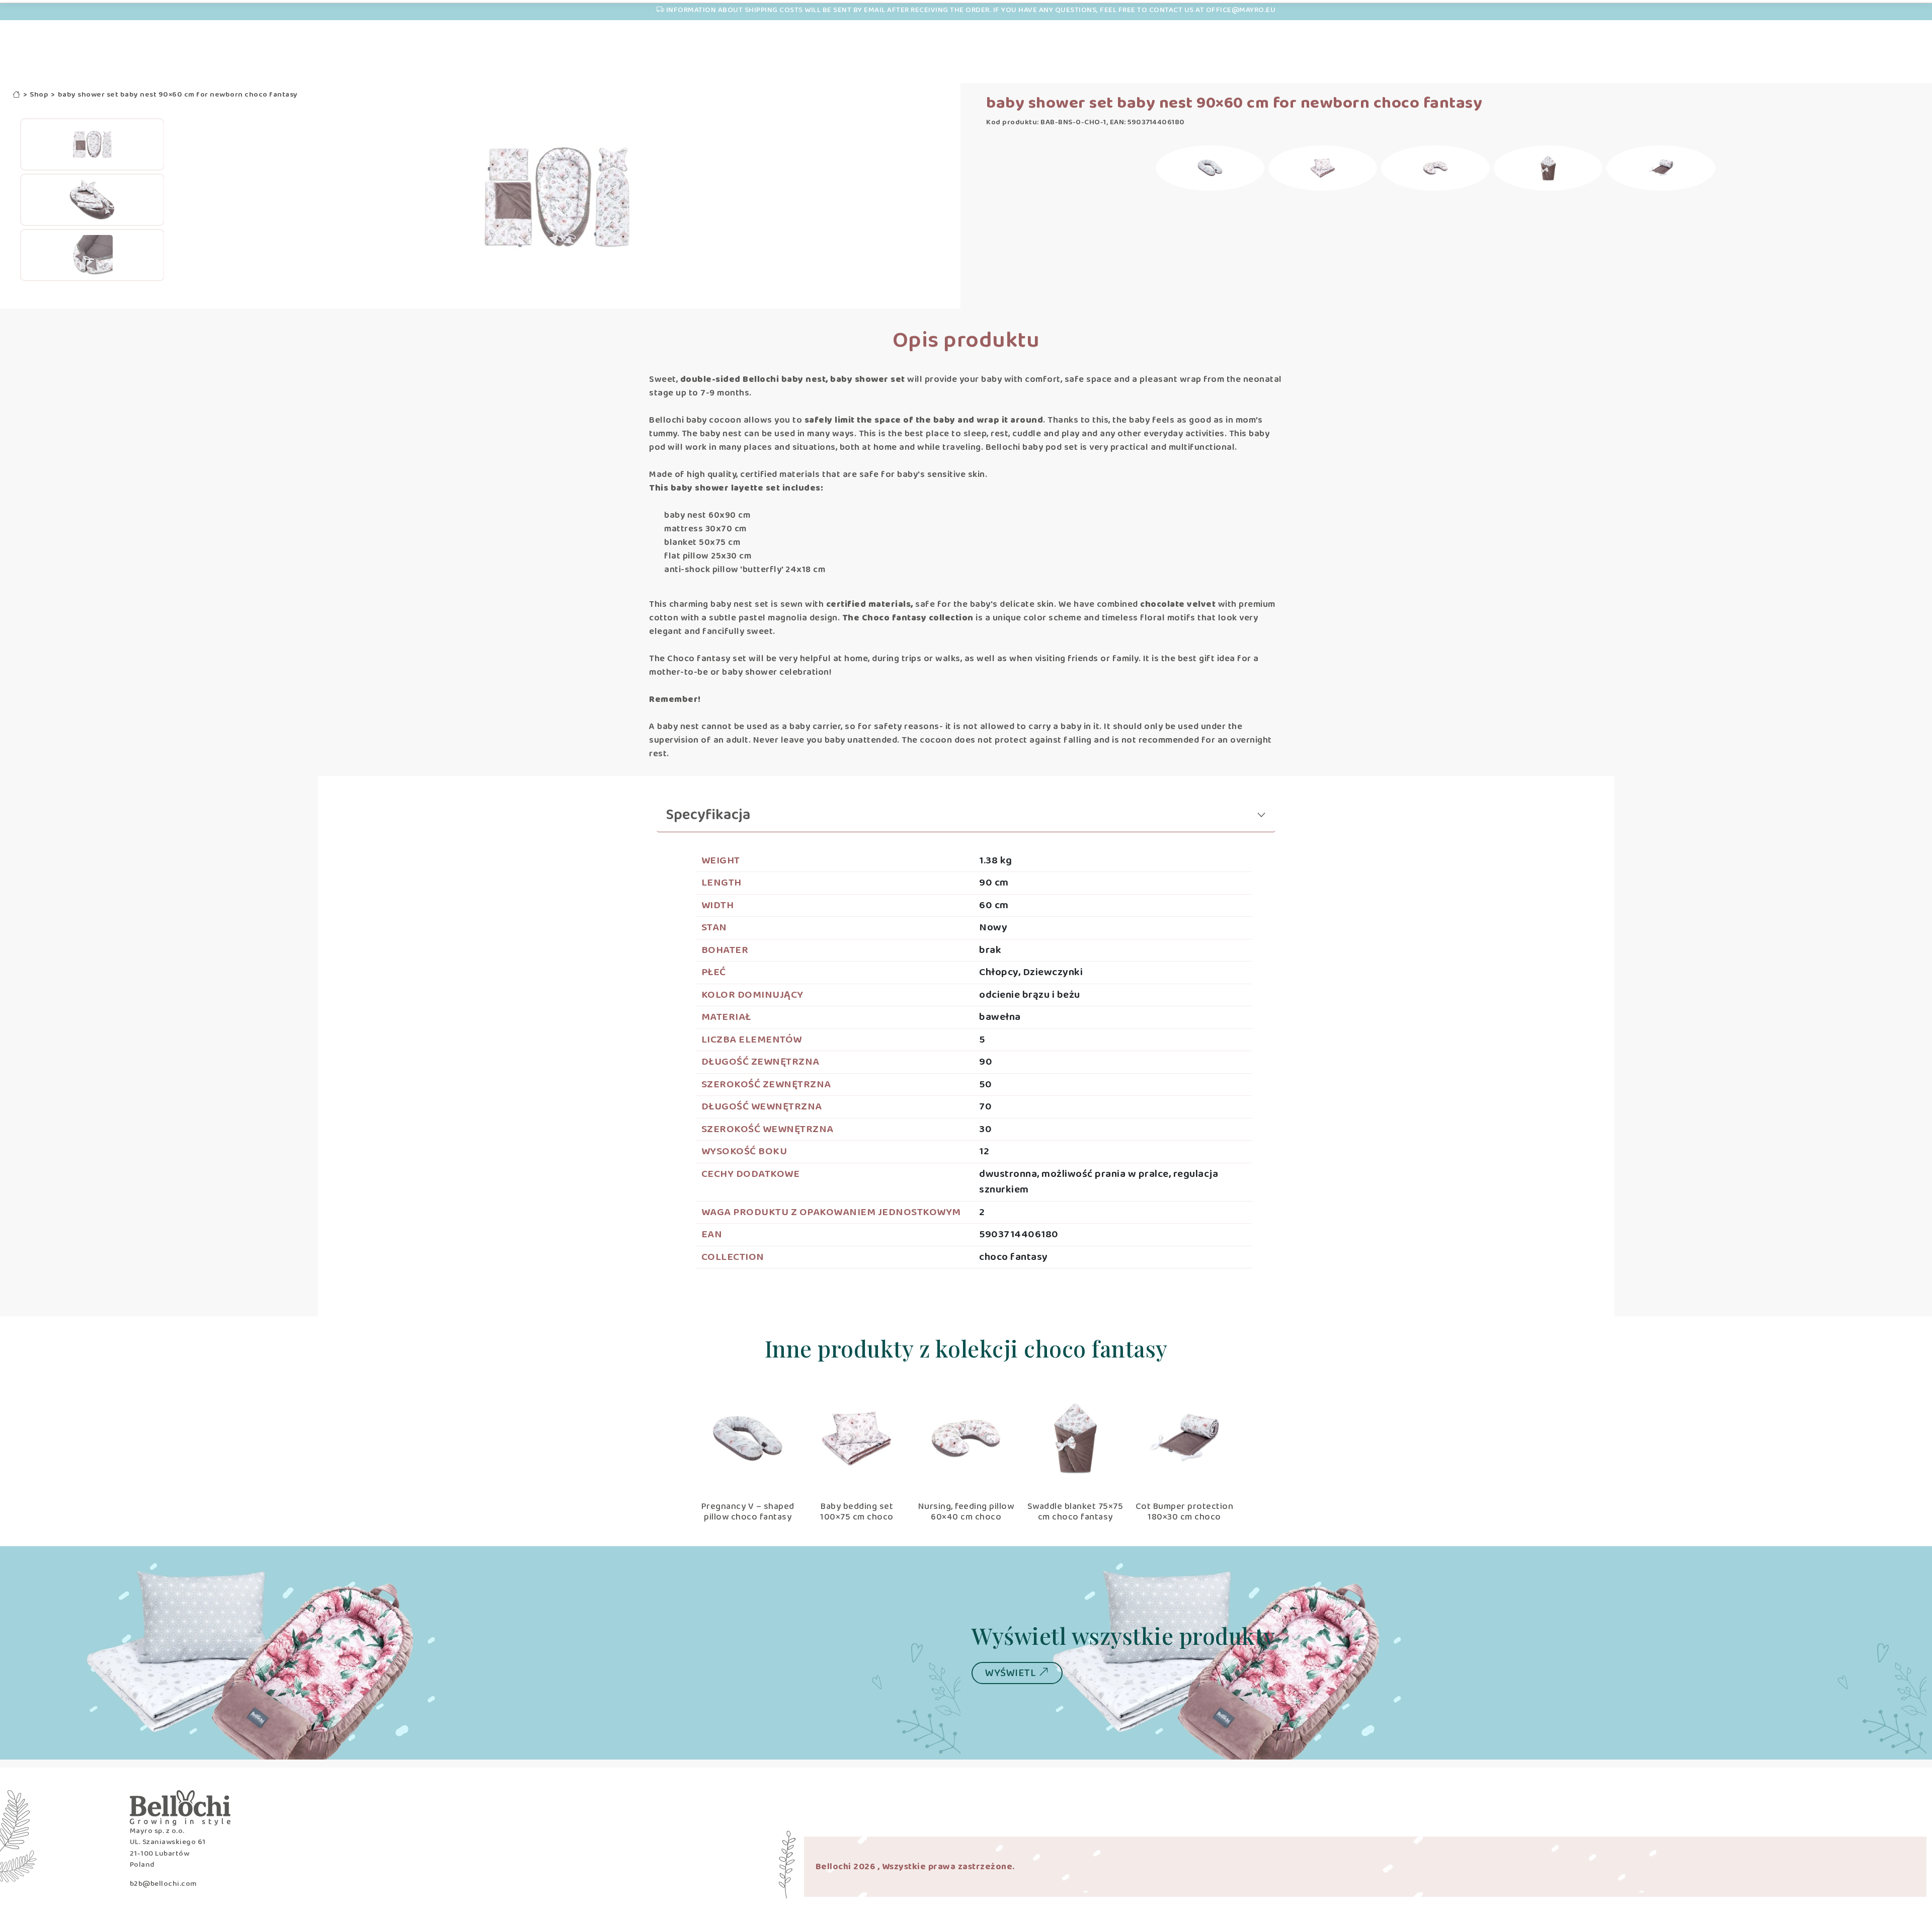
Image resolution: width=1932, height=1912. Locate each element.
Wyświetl (1012, 1673)
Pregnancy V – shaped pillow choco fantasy (748, 1512)
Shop (39, 95)
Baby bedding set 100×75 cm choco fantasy (857, 1517)
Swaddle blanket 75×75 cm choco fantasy (1075, 1512)
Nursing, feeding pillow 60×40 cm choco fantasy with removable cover (966, 1523)
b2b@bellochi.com (163, 1884)
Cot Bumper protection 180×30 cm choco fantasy (1185, 1517)
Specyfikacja (708, 815)
